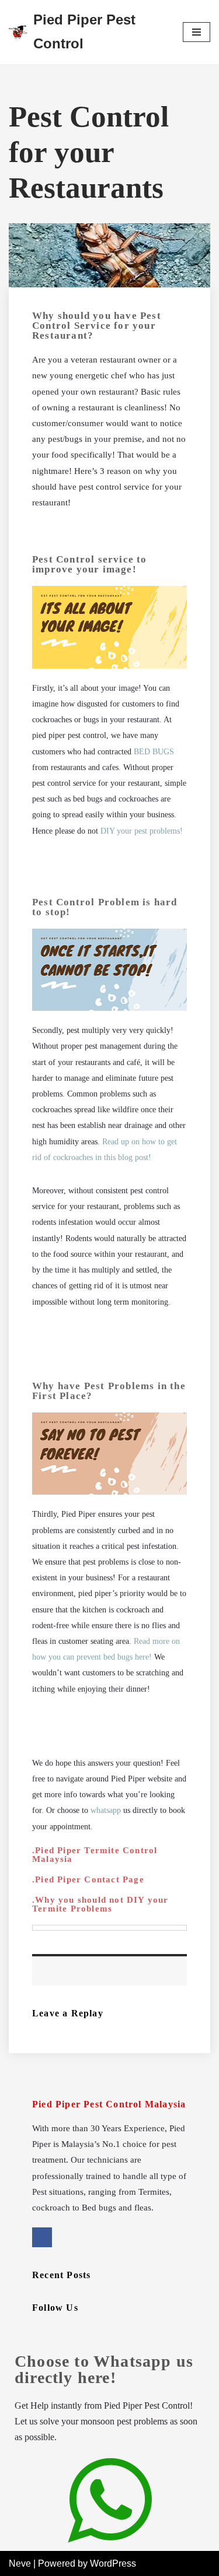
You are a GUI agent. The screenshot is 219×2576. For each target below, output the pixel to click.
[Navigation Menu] (197, 32)
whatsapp (106, 1810)
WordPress (113, 2563)
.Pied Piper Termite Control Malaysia (95, 1855)
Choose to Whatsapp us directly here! (104, 2369)
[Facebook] (42, 2237)
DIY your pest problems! (142, 831)
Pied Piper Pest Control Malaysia (109, 2104)
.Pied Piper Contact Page (88, 1879)
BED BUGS (154, 752)
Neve (20, 2563)
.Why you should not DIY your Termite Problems (100, 1904)
